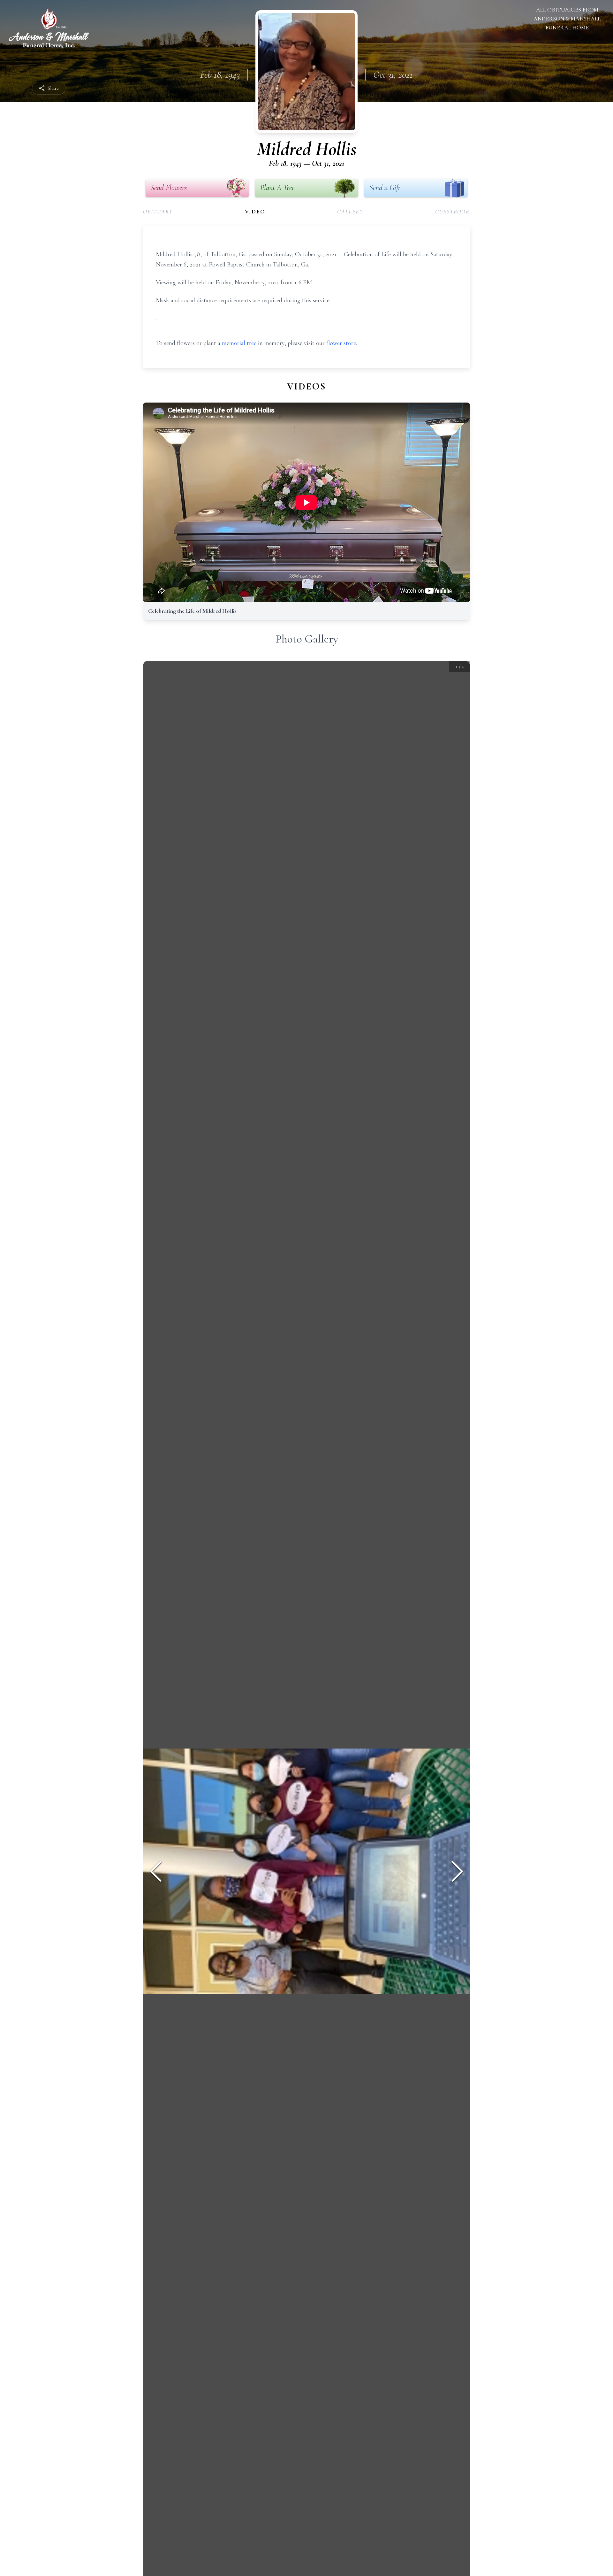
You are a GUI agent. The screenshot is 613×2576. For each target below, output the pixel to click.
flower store (341, 343)
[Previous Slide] (156, 1871)
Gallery (350, 211)
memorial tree (239, 343)
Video (255, 211)
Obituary (158, 211)
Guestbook (453, 211)
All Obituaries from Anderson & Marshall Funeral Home (567, 19)
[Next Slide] (457, 1871)
